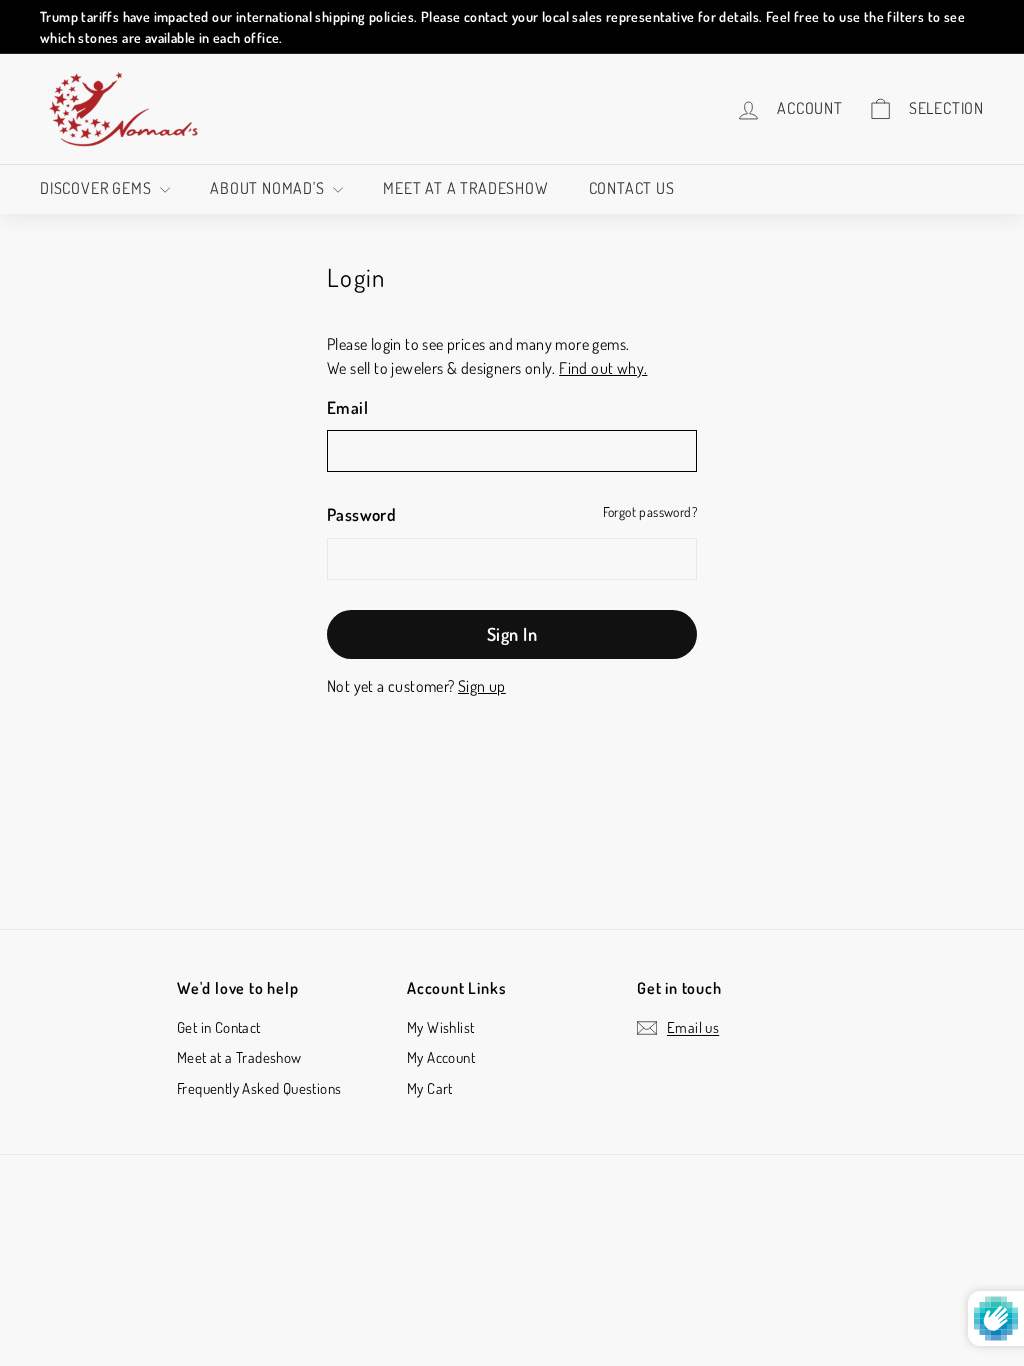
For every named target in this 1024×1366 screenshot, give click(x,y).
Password (361, 514)
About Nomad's (269, 188)
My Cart (430, 1088)
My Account (441, 1057)
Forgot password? (650, 511)
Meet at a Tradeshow (465, 188)
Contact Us (632, 188)
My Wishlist (440, 1027)
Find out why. (603, 368)
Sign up (482, 686)
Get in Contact (219, 1027)
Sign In (512, 634)
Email (347, 407)
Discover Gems (97, 188)
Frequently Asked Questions (259, 1088)
